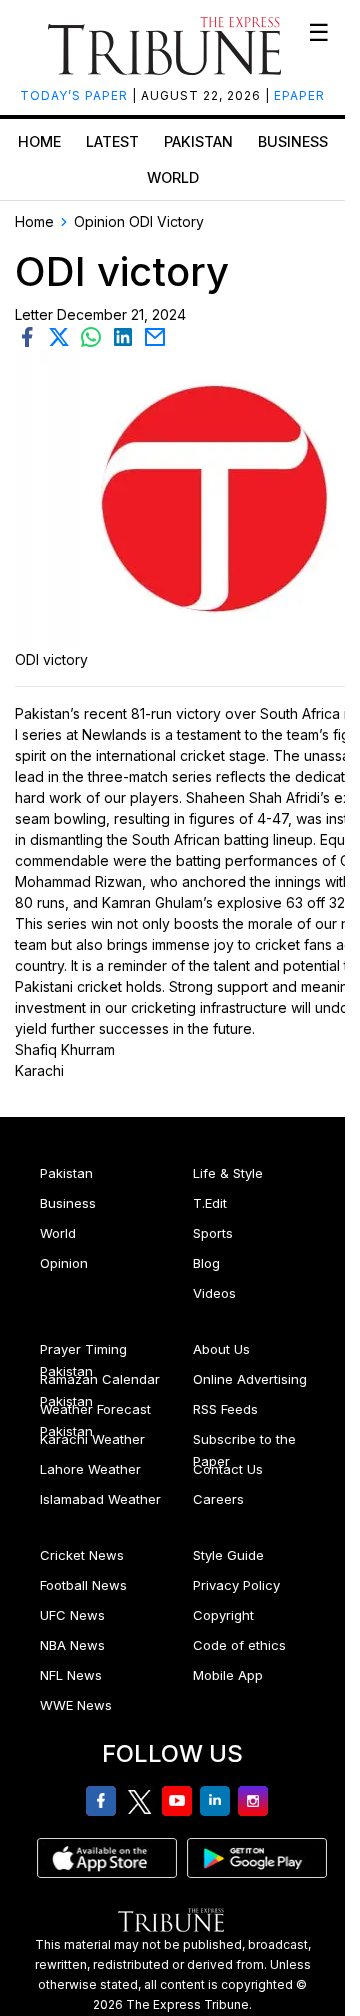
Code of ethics (239, 1645)
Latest (112, 141)
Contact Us (228, 1469)
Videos (214, 1293)
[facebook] (31, 335)
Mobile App (228, 1675)
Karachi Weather (92, 1439)
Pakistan (198, 141)
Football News (83, 1585)
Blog (206, 1263)
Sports (213, 1233)
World (173, 177)
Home (39, 141)
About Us (221, 1349)
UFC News (72, 1615)
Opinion (64, 1263)
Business (293, 141)
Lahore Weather (90, 1469)
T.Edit (210, 1203)
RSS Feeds (225, 1409)
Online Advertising (250, 1379)
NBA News (72, 1645)
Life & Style (228, 1173)
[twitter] (63, 335)
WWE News (76, 1705)
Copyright (223, 1615)
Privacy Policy (236, 1585)
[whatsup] (95, 335)
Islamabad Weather (100, 1499)
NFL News (71, 1675)
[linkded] (127, 335)
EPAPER (299, 95)
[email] (157, 335)
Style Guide (228, 1555)
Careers (218, 1499)
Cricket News (82, 1555)
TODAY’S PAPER (76, 95)
